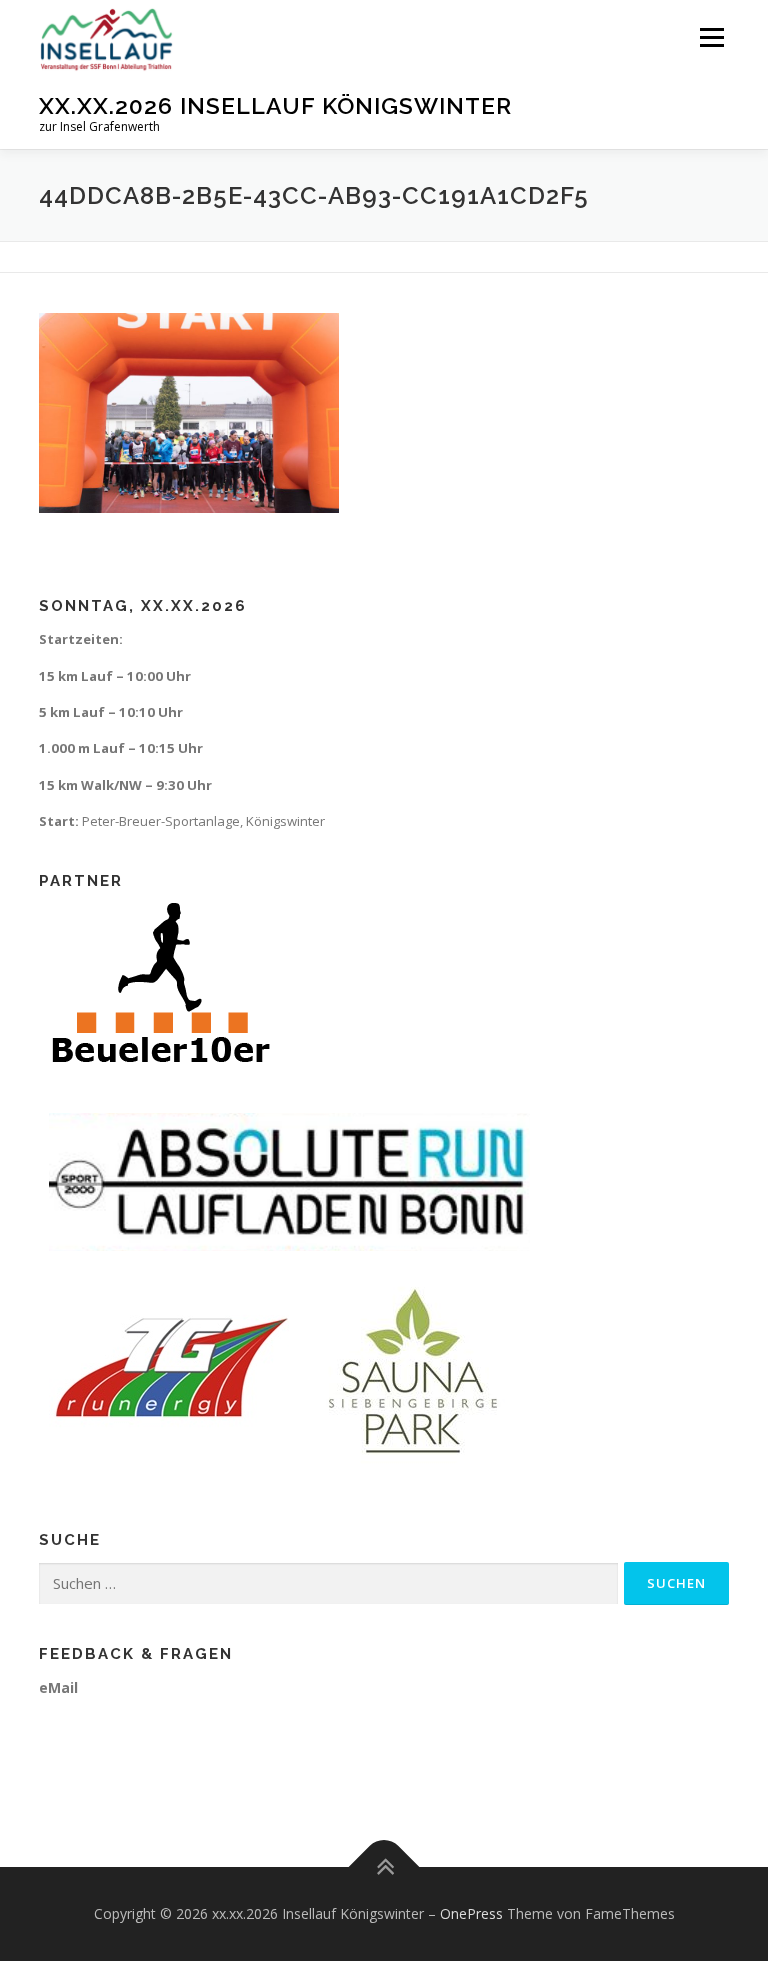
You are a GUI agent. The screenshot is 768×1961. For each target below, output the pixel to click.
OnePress (471, 1913)
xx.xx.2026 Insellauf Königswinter (275, 105)
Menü (711, 37)
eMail (58, 1687)
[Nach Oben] (384, 1867)
